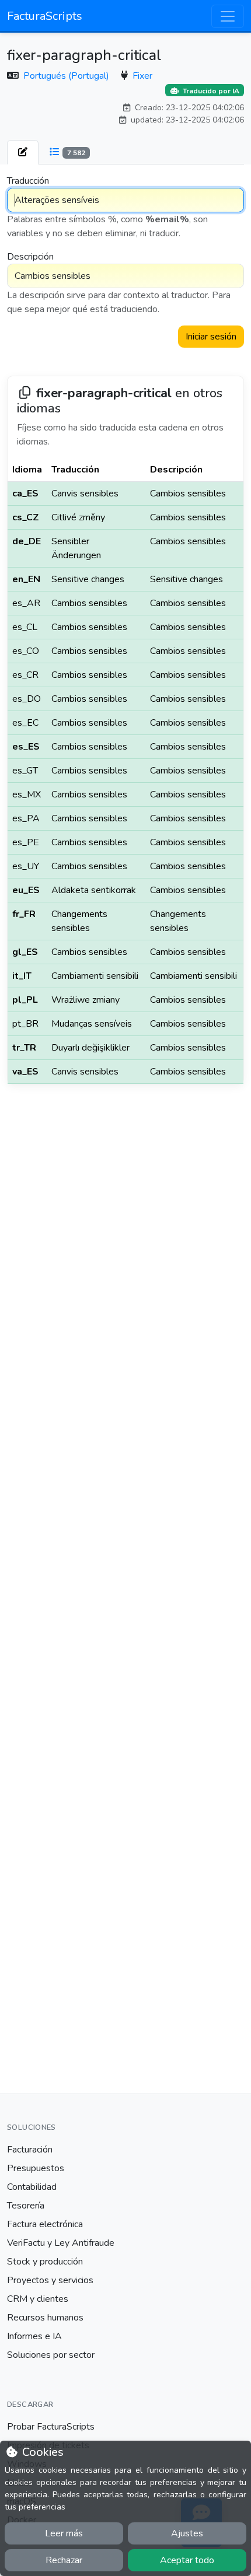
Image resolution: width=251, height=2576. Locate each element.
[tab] (23, 152)
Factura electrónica (45, 2224)
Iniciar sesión (211, 337)
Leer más (64, 2533)
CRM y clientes (38, 2299)
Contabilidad (32, 2187)
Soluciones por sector (51, 2355)
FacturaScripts (45, 16)
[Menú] (228, 16)
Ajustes (187, 2533)
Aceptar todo (187, 2560)
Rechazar (64, 2560)
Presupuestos (36, 2168)
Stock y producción (45, 2262)
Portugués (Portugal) (67, 76)
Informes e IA (34, 2336)
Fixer (142, 76)
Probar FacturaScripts (51, 2427)
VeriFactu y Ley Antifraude (61, 2243)
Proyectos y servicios (50, 2280)
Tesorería (26, 2206)
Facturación (30, 2150)
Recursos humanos (45, 2318)
